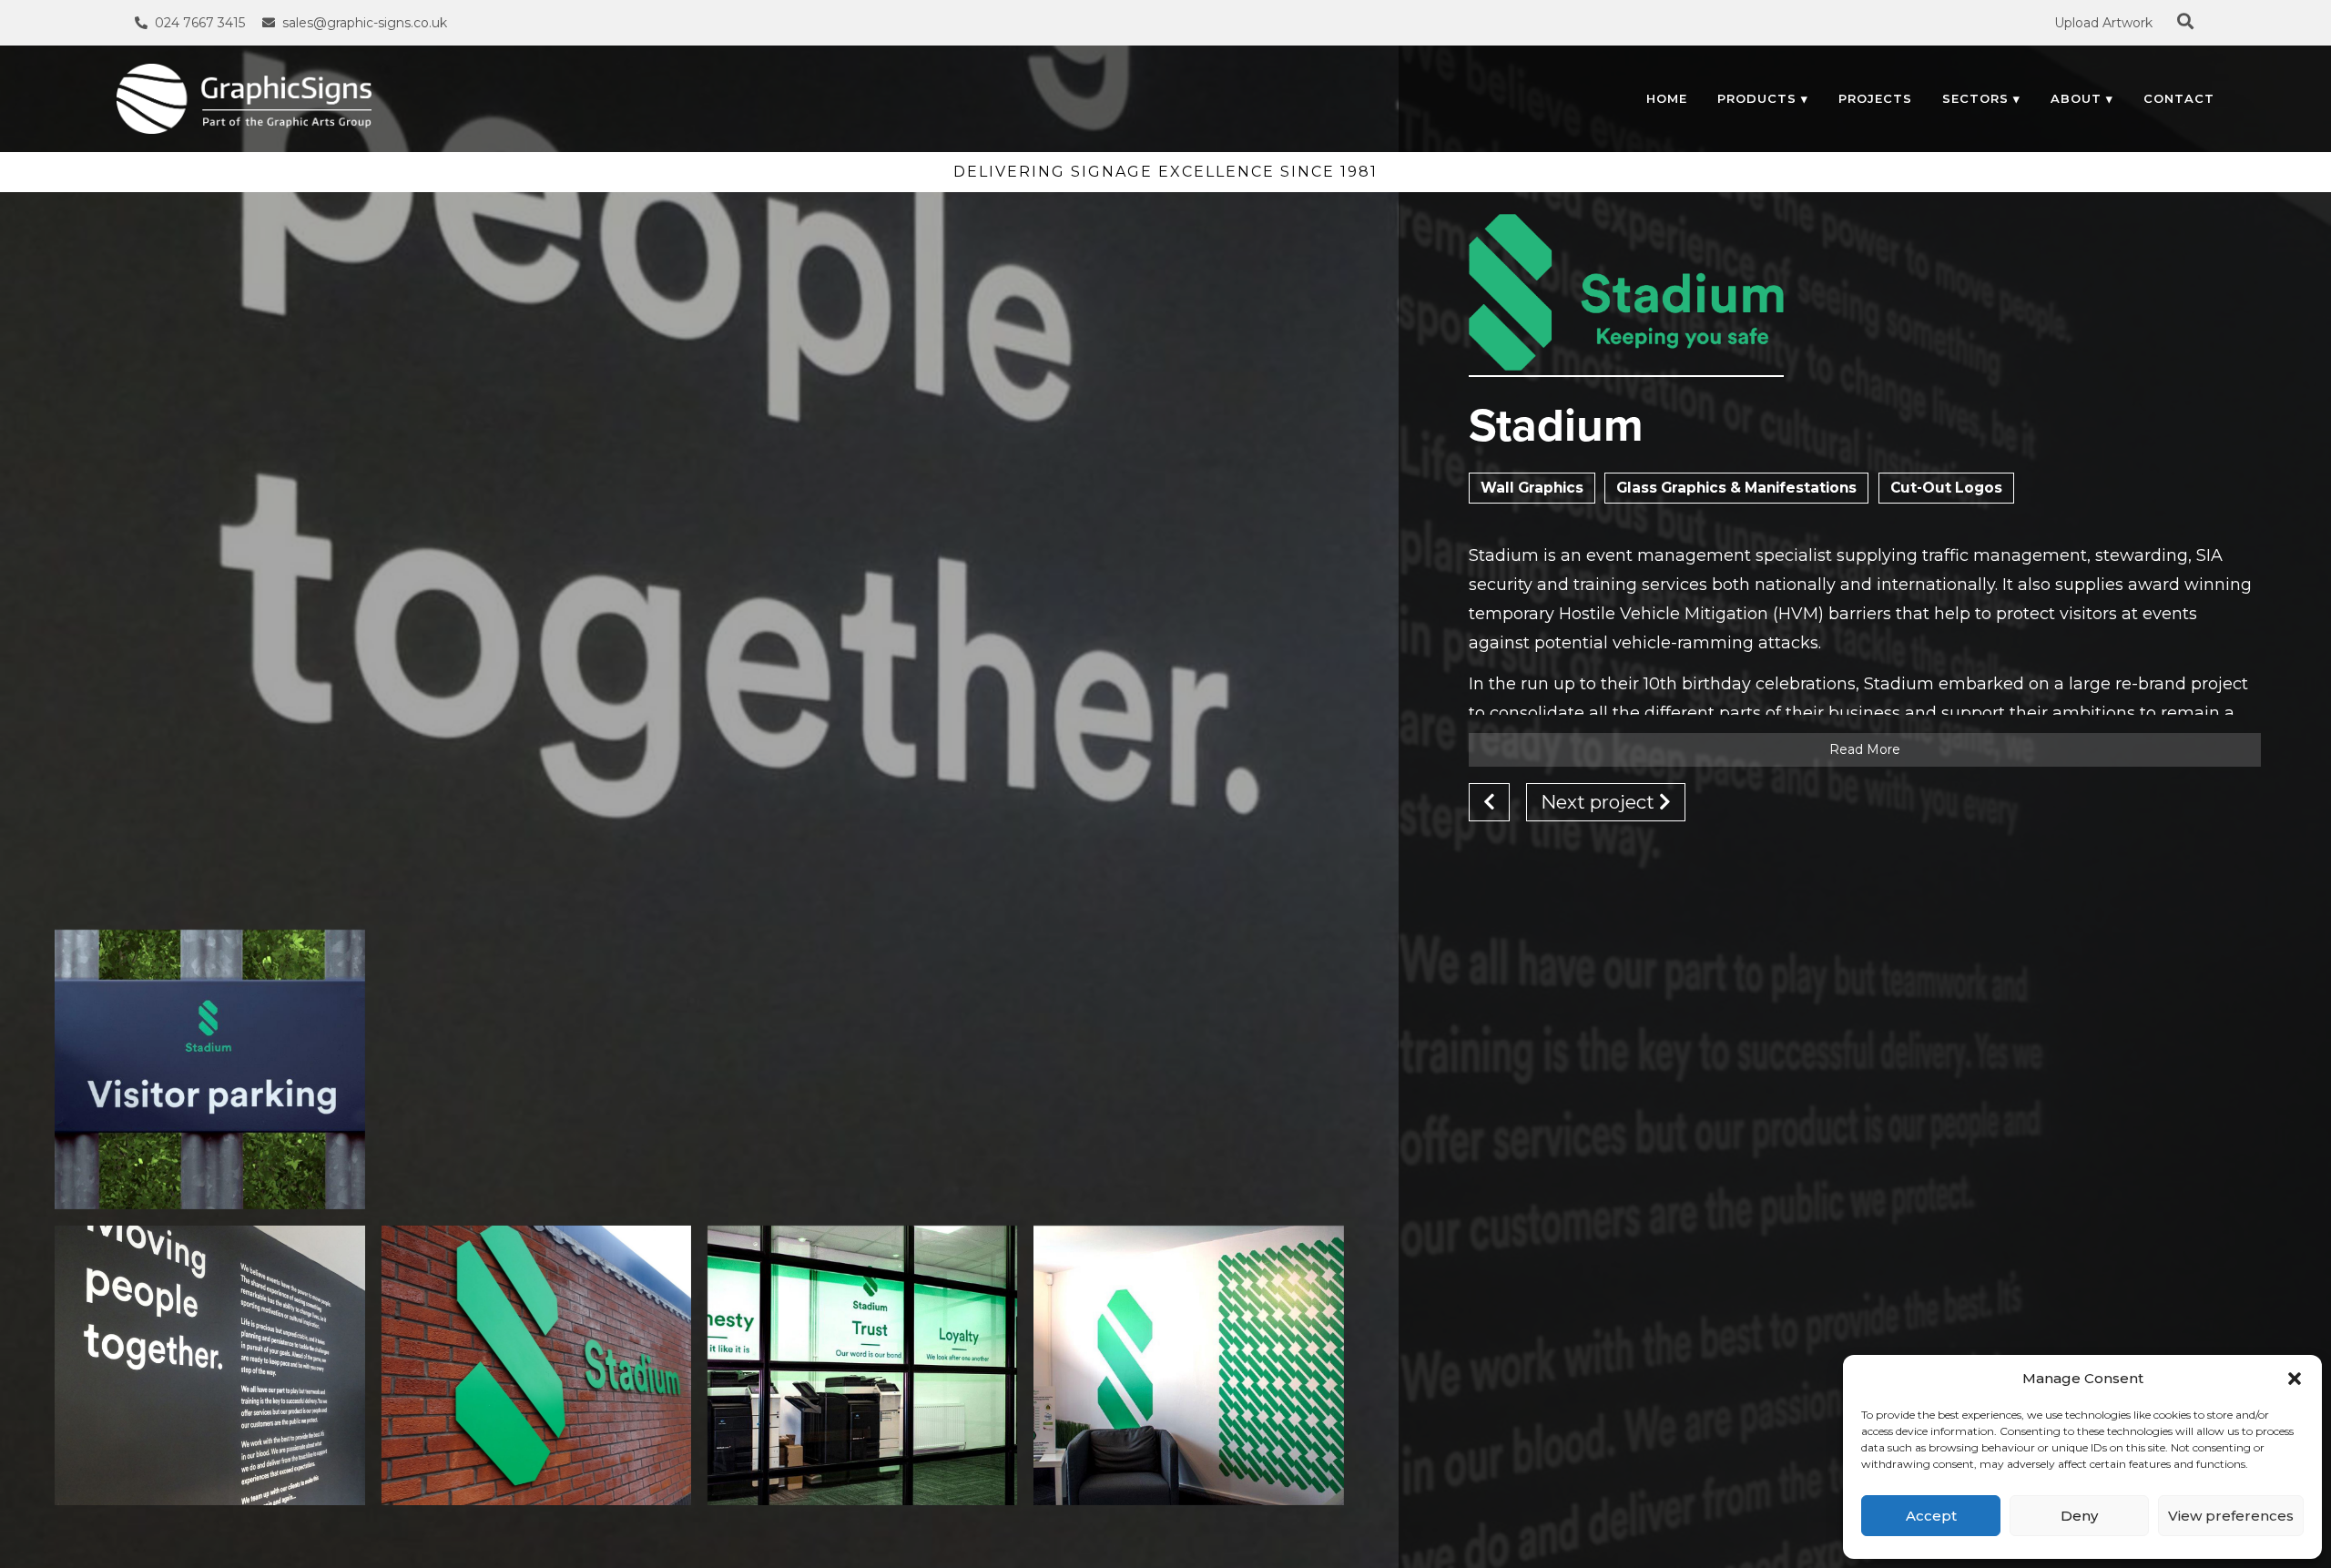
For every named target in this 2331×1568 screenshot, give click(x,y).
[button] (2295, 1379)
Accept (1931, 1516)
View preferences (2231, 1516)
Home (1667, 98)
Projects (1875, 98)
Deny (2079, 1516)
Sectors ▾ (1981, 98)
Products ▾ (1763, 98)
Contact (2179, 98)
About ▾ (2082, 98)
